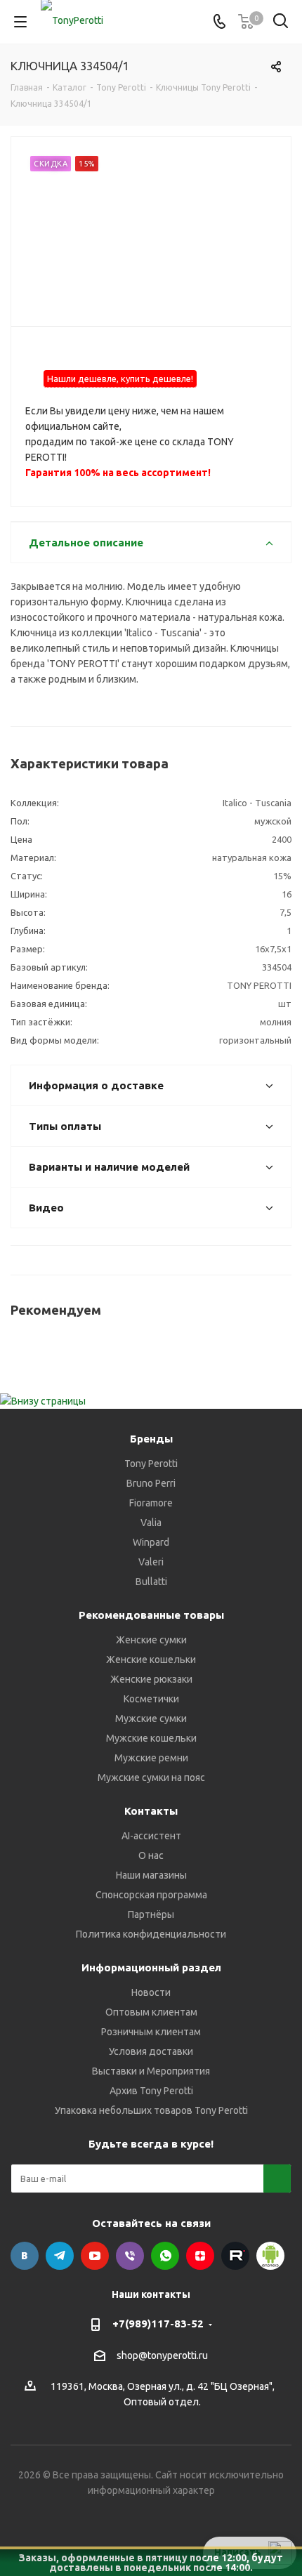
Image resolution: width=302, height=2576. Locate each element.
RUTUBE (235, 2256)
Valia (151, 1523)
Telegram (60, 2256)
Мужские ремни (151, 1758)
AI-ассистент (151, 1836)
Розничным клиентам (151, 2032)
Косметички (151, 1699)
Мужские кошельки (151, 1738)
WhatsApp (165, 2256)
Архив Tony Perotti (151, 2091)
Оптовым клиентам (151, 2012)
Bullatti (151, 1582)
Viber (130, 2256)
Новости (151, 1992)
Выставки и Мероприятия (151, 2071)
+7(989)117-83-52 (158, 2324)
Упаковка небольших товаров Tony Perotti (151, 2110)
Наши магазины (151, 1875)
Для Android (270, 2256)
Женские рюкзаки (151, 1679)
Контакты (151, 1811)
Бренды (151, 1439)
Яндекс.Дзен (200, 2256)
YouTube (95, 2256)
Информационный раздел (151, 1967)
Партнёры (151, 1914)
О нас (151, 1855)
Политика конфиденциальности (151, 1934)
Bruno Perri (151, 1483)
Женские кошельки (151, 1660)
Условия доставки (151, 2051)
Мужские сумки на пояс (151, 1777)
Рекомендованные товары (151, 1615)
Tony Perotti (151, 1464)
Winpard (151, 1542)
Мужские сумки (151, 1719)
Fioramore (151, 1503)
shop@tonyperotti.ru (162, 2355)
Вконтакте (25, 2256)
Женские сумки (151, 1640)
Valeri (151, 1562)
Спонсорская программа (151, 1895)
